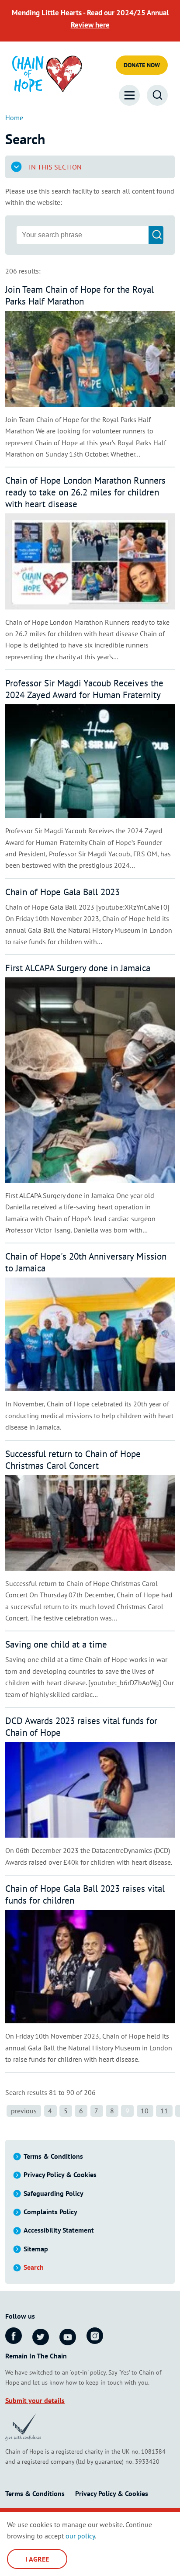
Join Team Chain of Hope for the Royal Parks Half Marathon (80, 295)
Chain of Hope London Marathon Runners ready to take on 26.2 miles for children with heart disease (85, 492)
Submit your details (35, 2400)
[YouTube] (68, 2337)
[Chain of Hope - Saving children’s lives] (47, 73)
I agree (37, 2559)
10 (145, 2111)
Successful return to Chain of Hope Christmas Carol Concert (73, 1460)
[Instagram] (95, 2336)
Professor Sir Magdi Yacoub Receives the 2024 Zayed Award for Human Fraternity (84, 689)
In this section (55, 167)
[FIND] (156, 235)
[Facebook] (14, 2336)
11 (164, 2111)
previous (24, 2111)
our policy (80, 2536)
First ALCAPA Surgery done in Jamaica (78, 968)
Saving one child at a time (56, 1644)
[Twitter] (41, 2337)
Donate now (142, 65)
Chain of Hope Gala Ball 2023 (62, 892)
